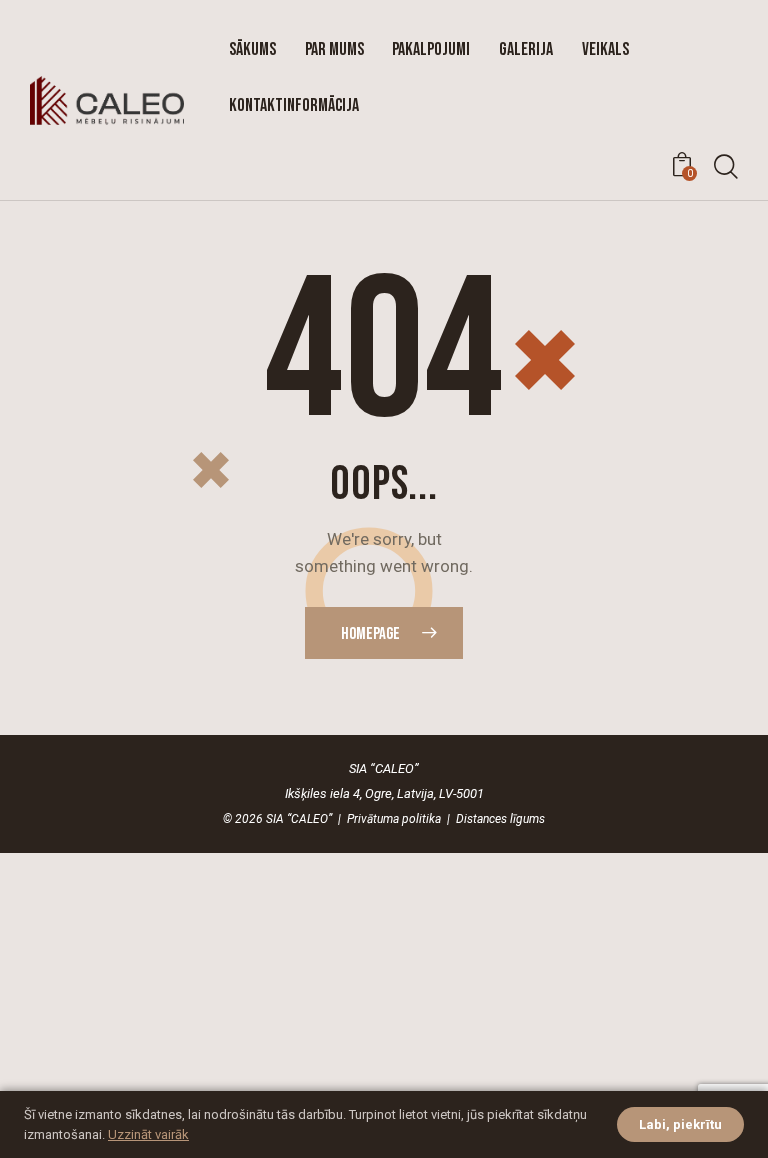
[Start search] (725, 167)
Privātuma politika (394, 819)
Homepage (370, 634)
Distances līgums (500, 819)
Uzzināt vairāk (148, 1134)
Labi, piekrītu (680, 1124)
